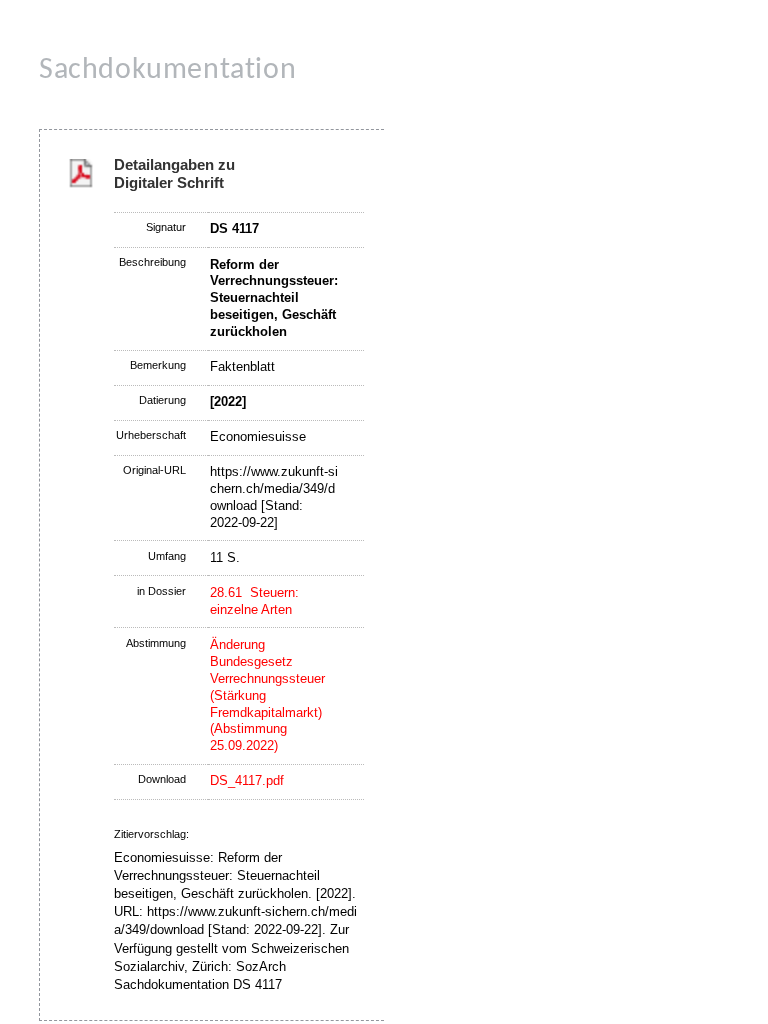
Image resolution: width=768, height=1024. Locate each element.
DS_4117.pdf (247, 780)
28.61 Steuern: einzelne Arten (254, 601)
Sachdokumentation (167, 70)
